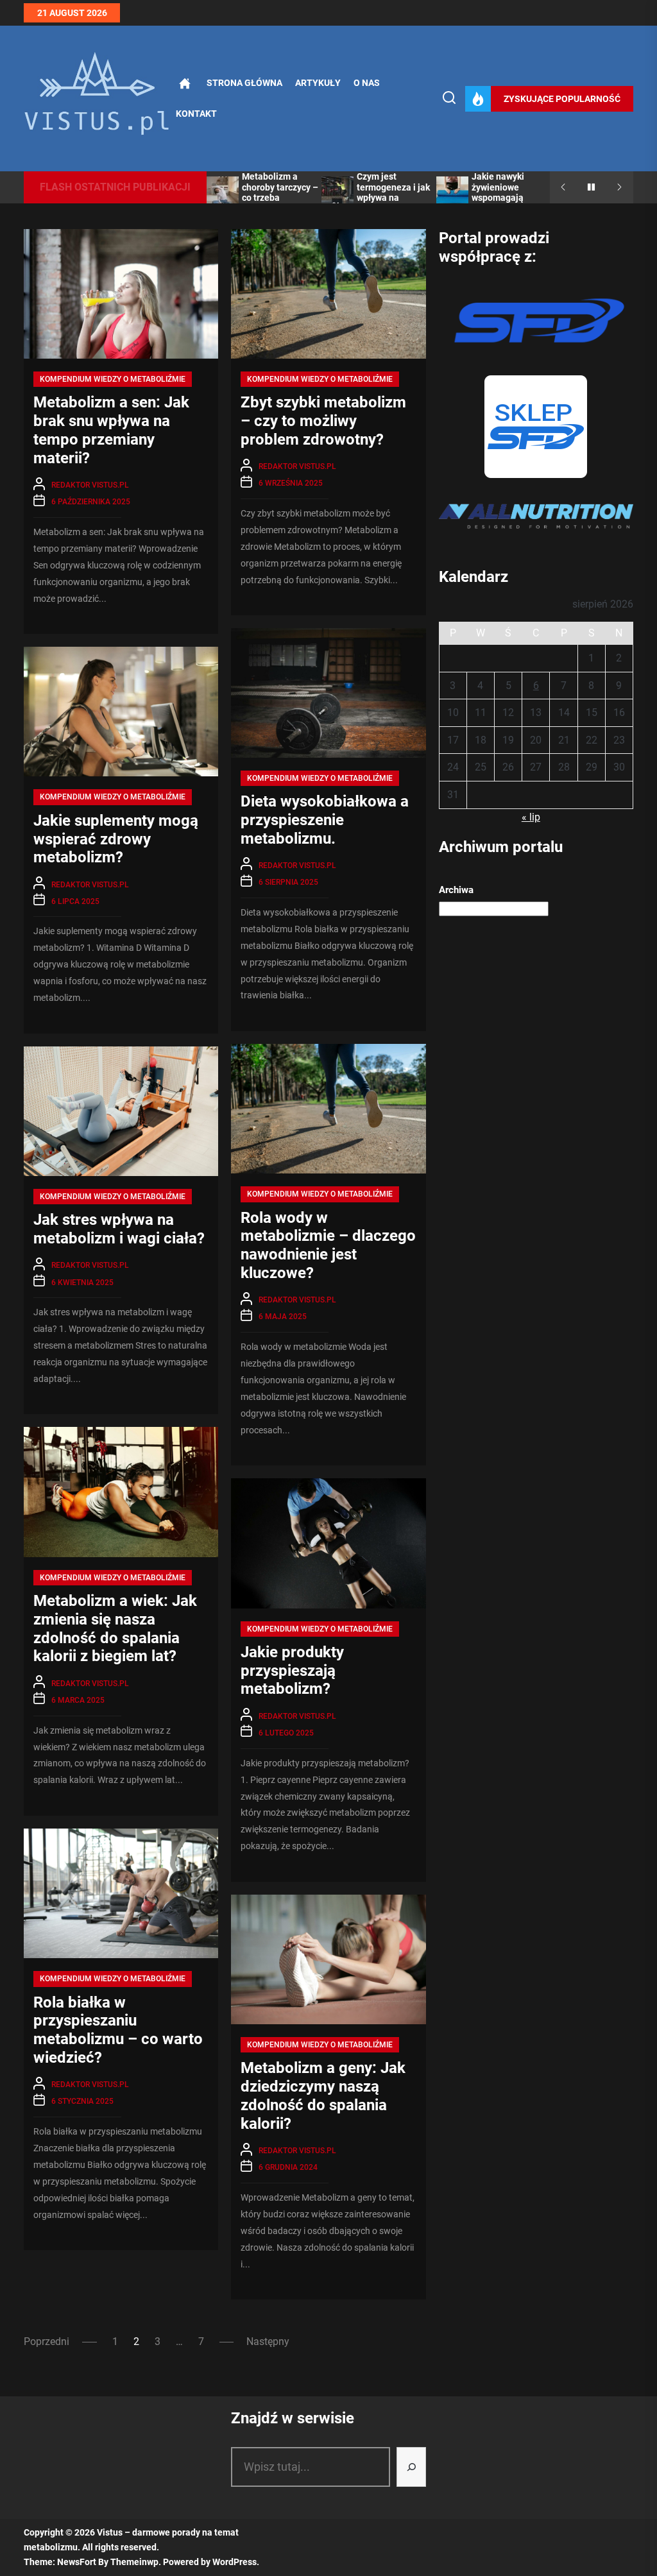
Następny (268, 2341)
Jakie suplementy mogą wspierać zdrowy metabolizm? (116, 839)
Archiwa (456, 890)
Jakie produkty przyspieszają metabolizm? (292, 1671)
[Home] (185, 83)
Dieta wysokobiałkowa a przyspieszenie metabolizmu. (325, 820)
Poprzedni (47, 2341)
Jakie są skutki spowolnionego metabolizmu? (503, 187)
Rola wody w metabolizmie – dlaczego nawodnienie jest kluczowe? (328, 1245)
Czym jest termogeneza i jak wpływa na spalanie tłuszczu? (280, 192)
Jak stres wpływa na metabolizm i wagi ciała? (119, 1229)
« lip (531, 817)
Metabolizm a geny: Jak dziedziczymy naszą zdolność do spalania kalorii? (323, 2095)
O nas (367, 83)
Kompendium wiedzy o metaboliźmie (113, 379)
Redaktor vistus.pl (90, 485)
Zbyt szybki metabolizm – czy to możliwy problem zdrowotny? (323, 421)
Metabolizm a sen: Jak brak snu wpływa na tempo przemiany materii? (111, 430)
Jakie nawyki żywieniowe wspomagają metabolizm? (383, 192)
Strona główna (244, 83)
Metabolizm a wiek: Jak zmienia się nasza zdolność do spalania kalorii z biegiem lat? (115, 1628)
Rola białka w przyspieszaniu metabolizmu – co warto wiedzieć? (118, 2030)
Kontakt (196, 114)
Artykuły (318, 83)
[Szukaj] (411, 2467)
